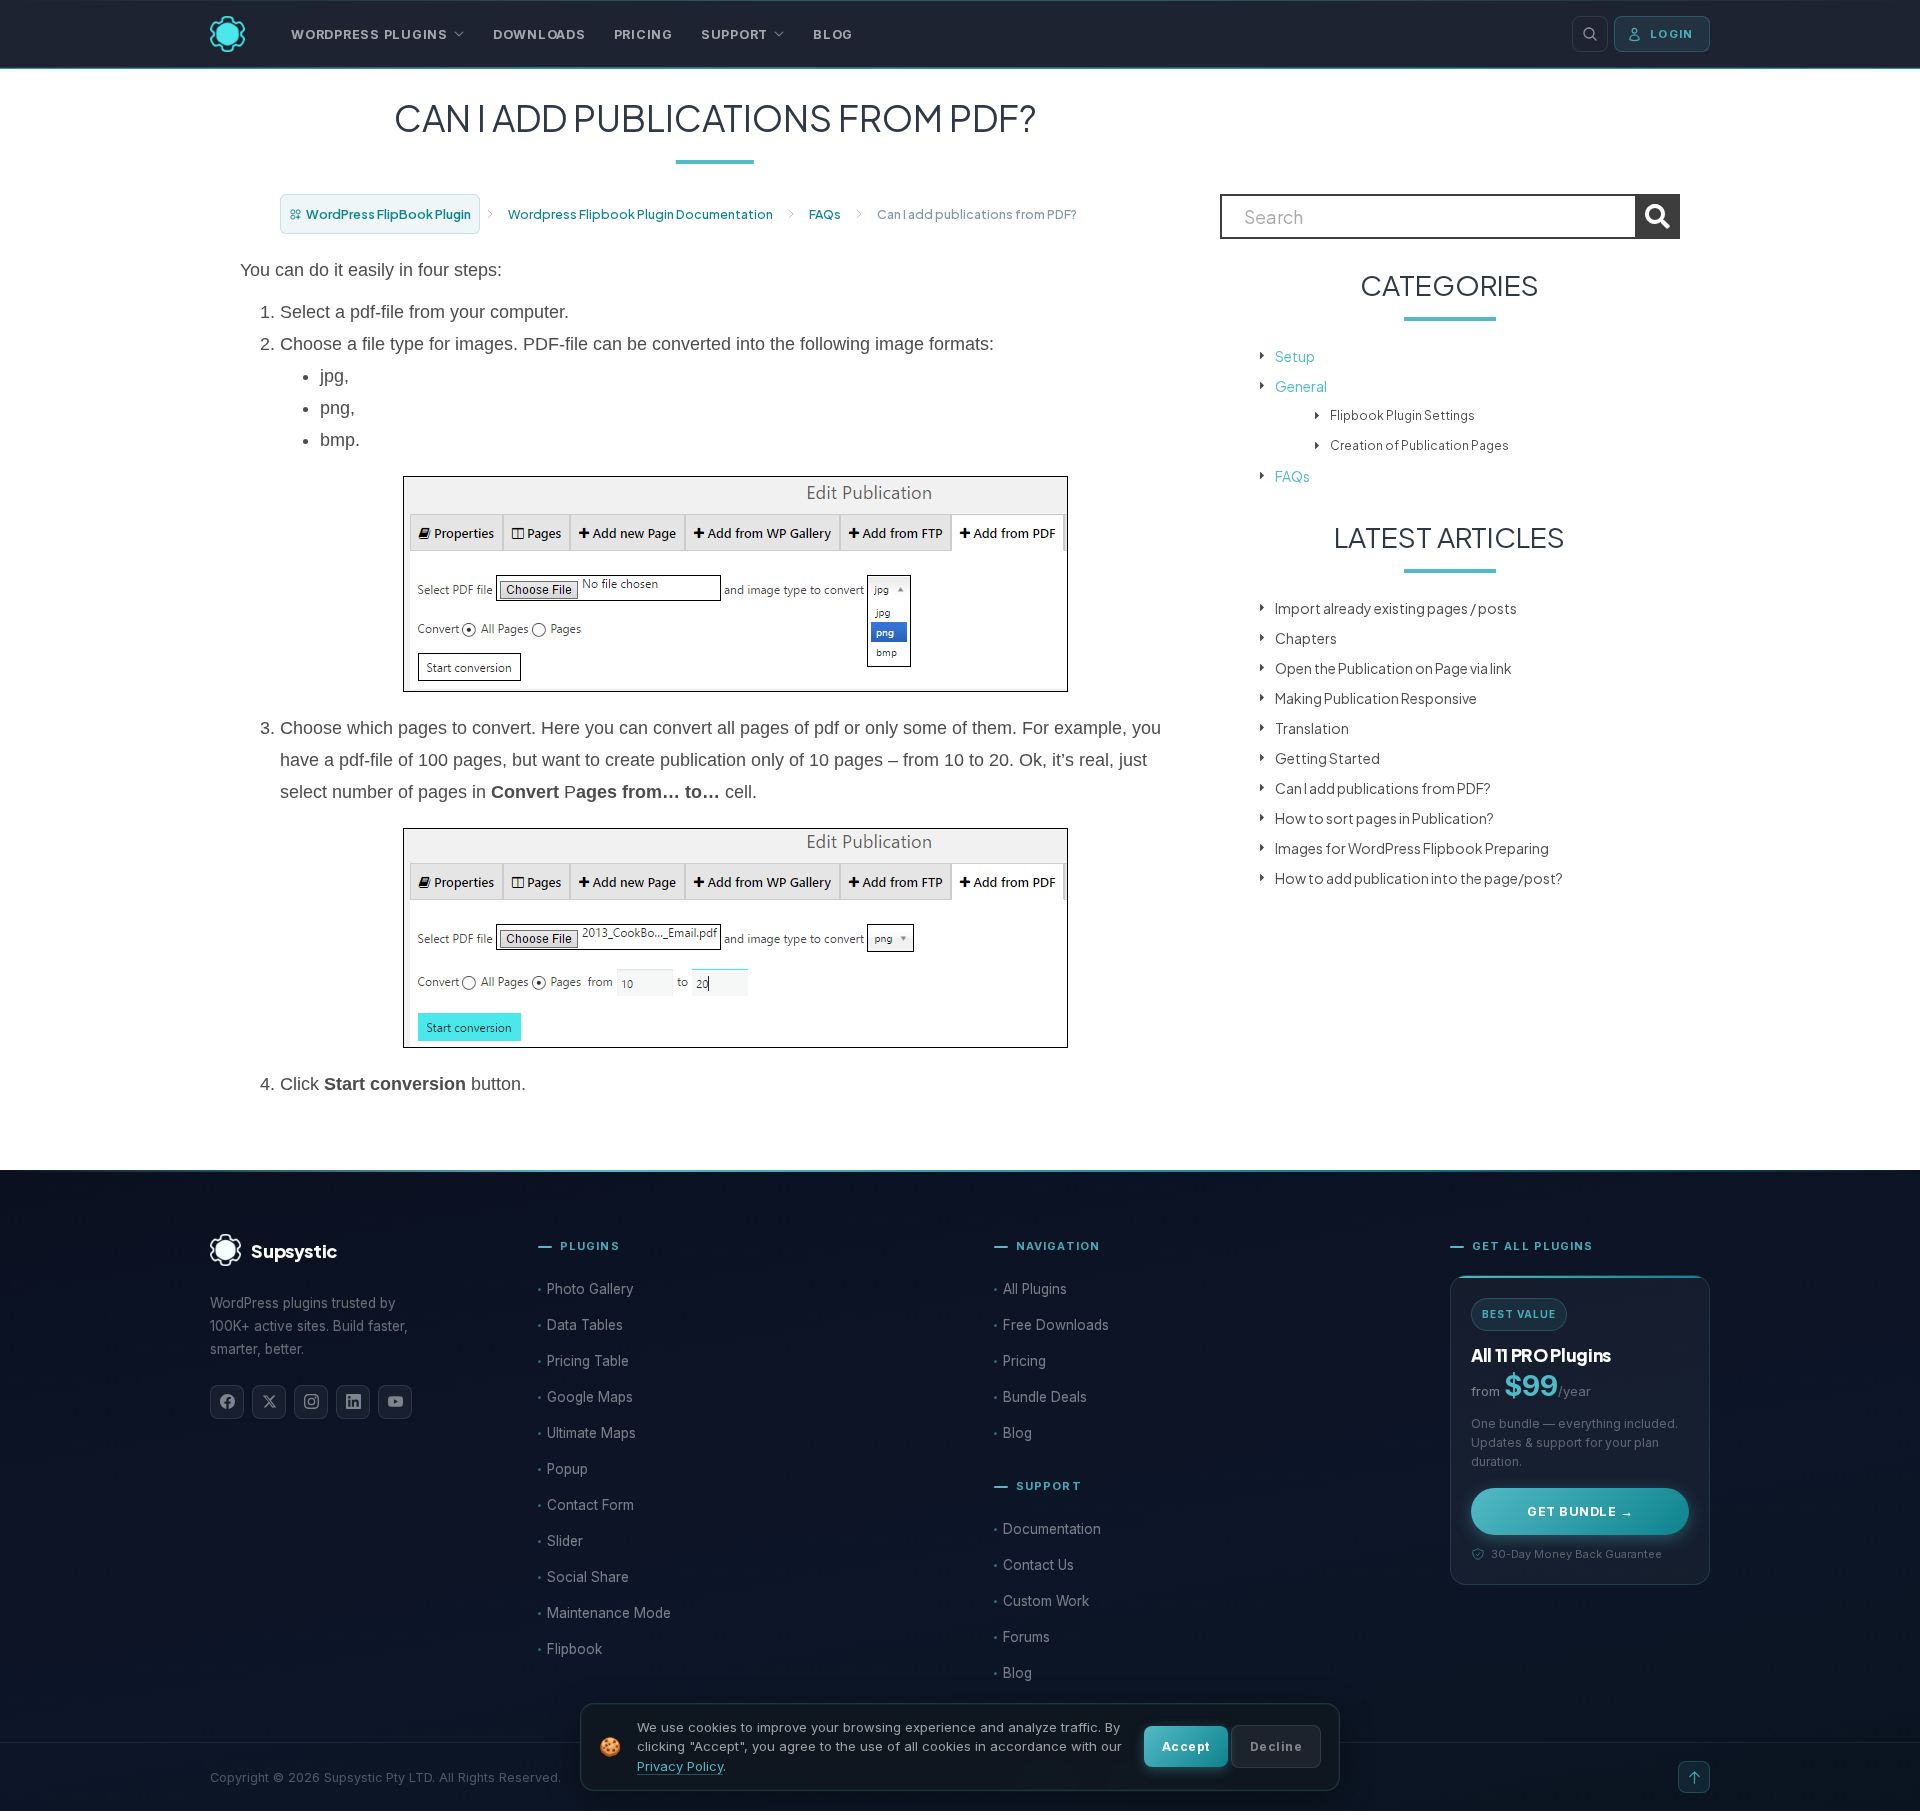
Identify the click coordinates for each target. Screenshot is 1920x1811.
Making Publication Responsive (1376, 698)
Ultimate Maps (591, 1433)
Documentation (1052, 1529)
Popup (567, 1469)
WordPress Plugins (369, 34)
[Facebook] (227, 1402)
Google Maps (590, 1397)
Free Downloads (1056, 1325)
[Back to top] (1694, 1777)
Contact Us (1038, 1565)
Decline (1276, 1746)
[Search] (1590, 34)
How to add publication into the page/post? (1419, 878)
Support (734, 34)
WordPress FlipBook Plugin (388, 214)
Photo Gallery (590, 1289)
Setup (1295, 356)
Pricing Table (588, 1361)
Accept (1186, 1746)
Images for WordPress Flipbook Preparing (1412, 848)
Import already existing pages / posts (1396, 608)
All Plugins (1035, 1289)
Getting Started (1327, 758)
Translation (1312, 728)
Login (1671, 34)
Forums (1026, 1637)
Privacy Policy (680, 1766)
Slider (565, 1541)
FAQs (825, 214)
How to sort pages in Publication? (1384, 818)
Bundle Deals (1045, 1397)
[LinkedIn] (353, 1402)
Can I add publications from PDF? (1383, 788)
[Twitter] (269, 1402)
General (1301, 386)
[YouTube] (395, 1402)
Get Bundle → (1580, 1511)
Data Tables (585, 1325)
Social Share (588, 1577)
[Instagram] (311, 1402)
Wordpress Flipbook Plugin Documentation (640, 214)
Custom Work (1046, 1601)
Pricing (643, 34)
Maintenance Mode (609, 1613)
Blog (833, 34)
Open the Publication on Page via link (1393, 668)
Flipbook (574, 1649)
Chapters (1306, 638)
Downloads (539, 34)
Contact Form (590, 1505)
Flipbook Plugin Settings (1402, 415)
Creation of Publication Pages (1419, 445)
